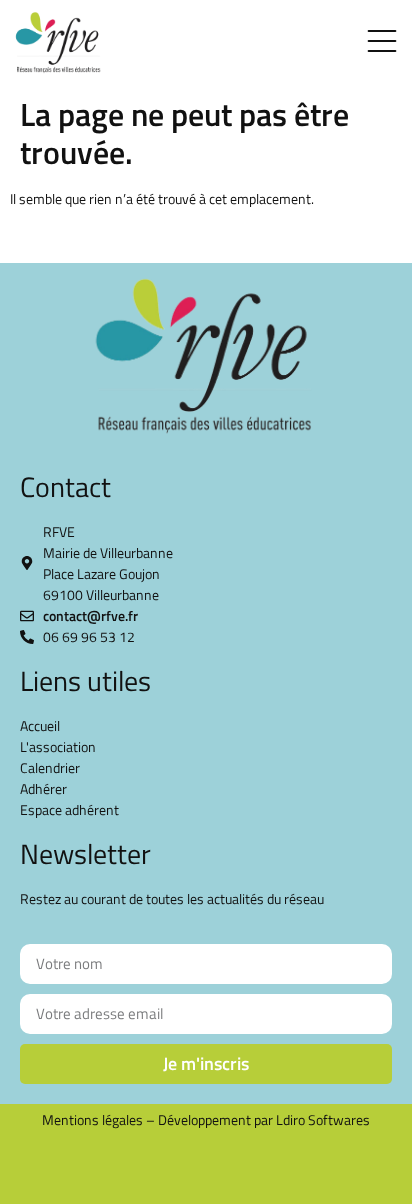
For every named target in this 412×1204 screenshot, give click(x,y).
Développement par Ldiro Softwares (264, 1119)
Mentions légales (92, 1119)
